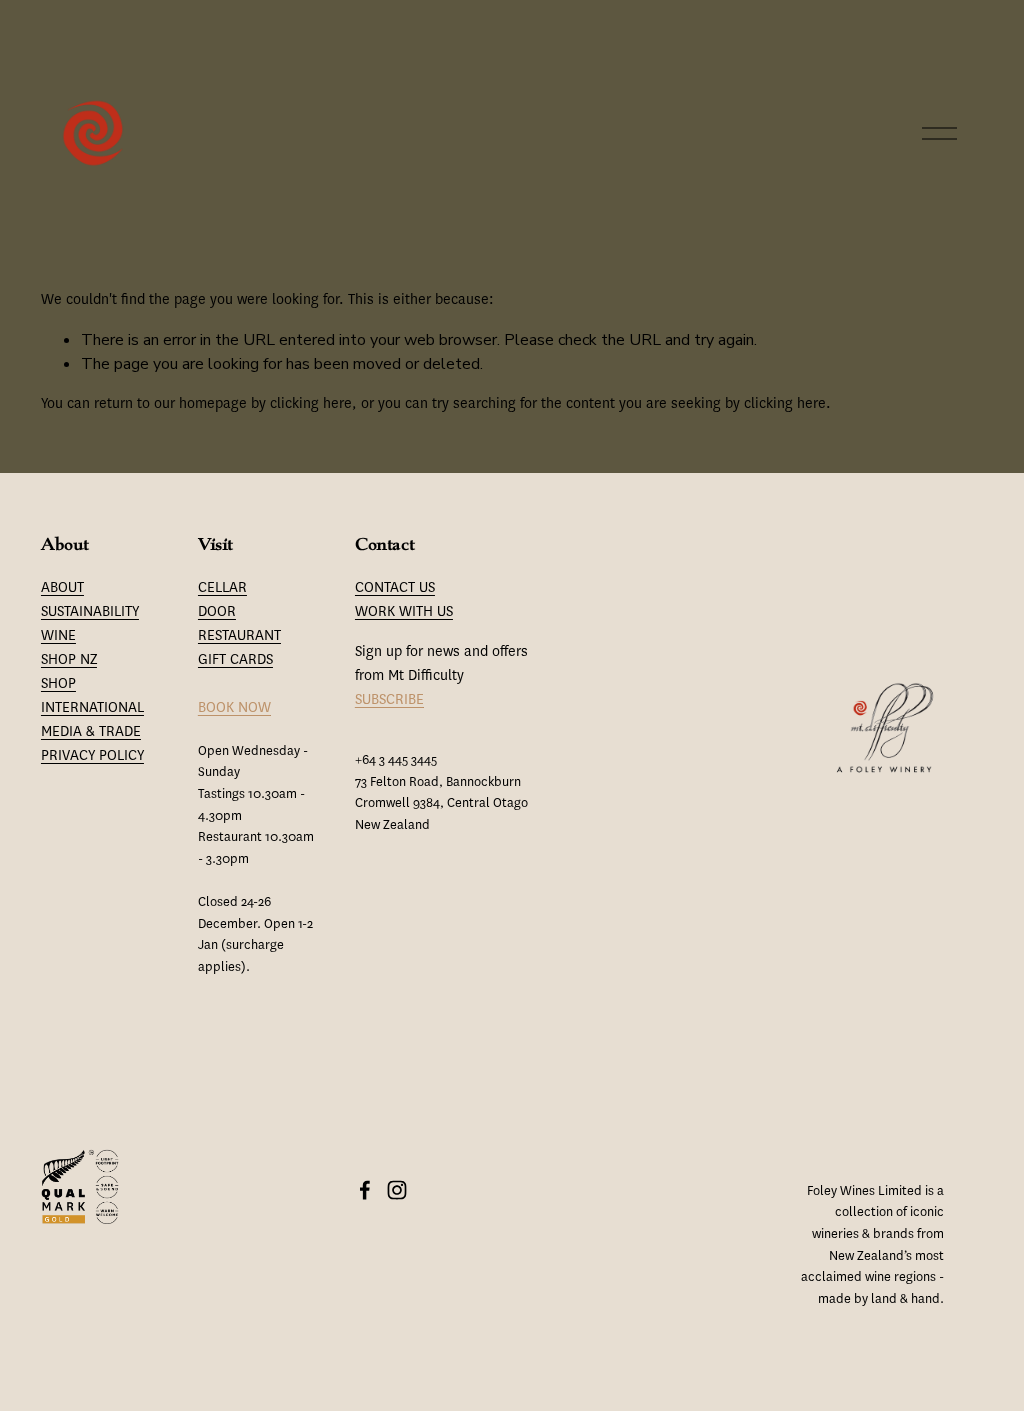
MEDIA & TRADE (91, 731)
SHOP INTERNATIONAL (92, 695)
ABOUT (62, 587)
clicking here (311, 403)
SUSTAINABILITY (90, 611)
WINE (58, 635)
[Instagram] (397, 1190)
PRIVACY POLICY (92, 755)
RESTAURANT (239, 635)
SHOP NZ (69, 659)
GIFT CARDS (235, 659)
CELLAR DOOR (222, 599)
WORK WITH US (404, 611)
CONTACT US (395, 587)
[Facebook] (365, 1190)
